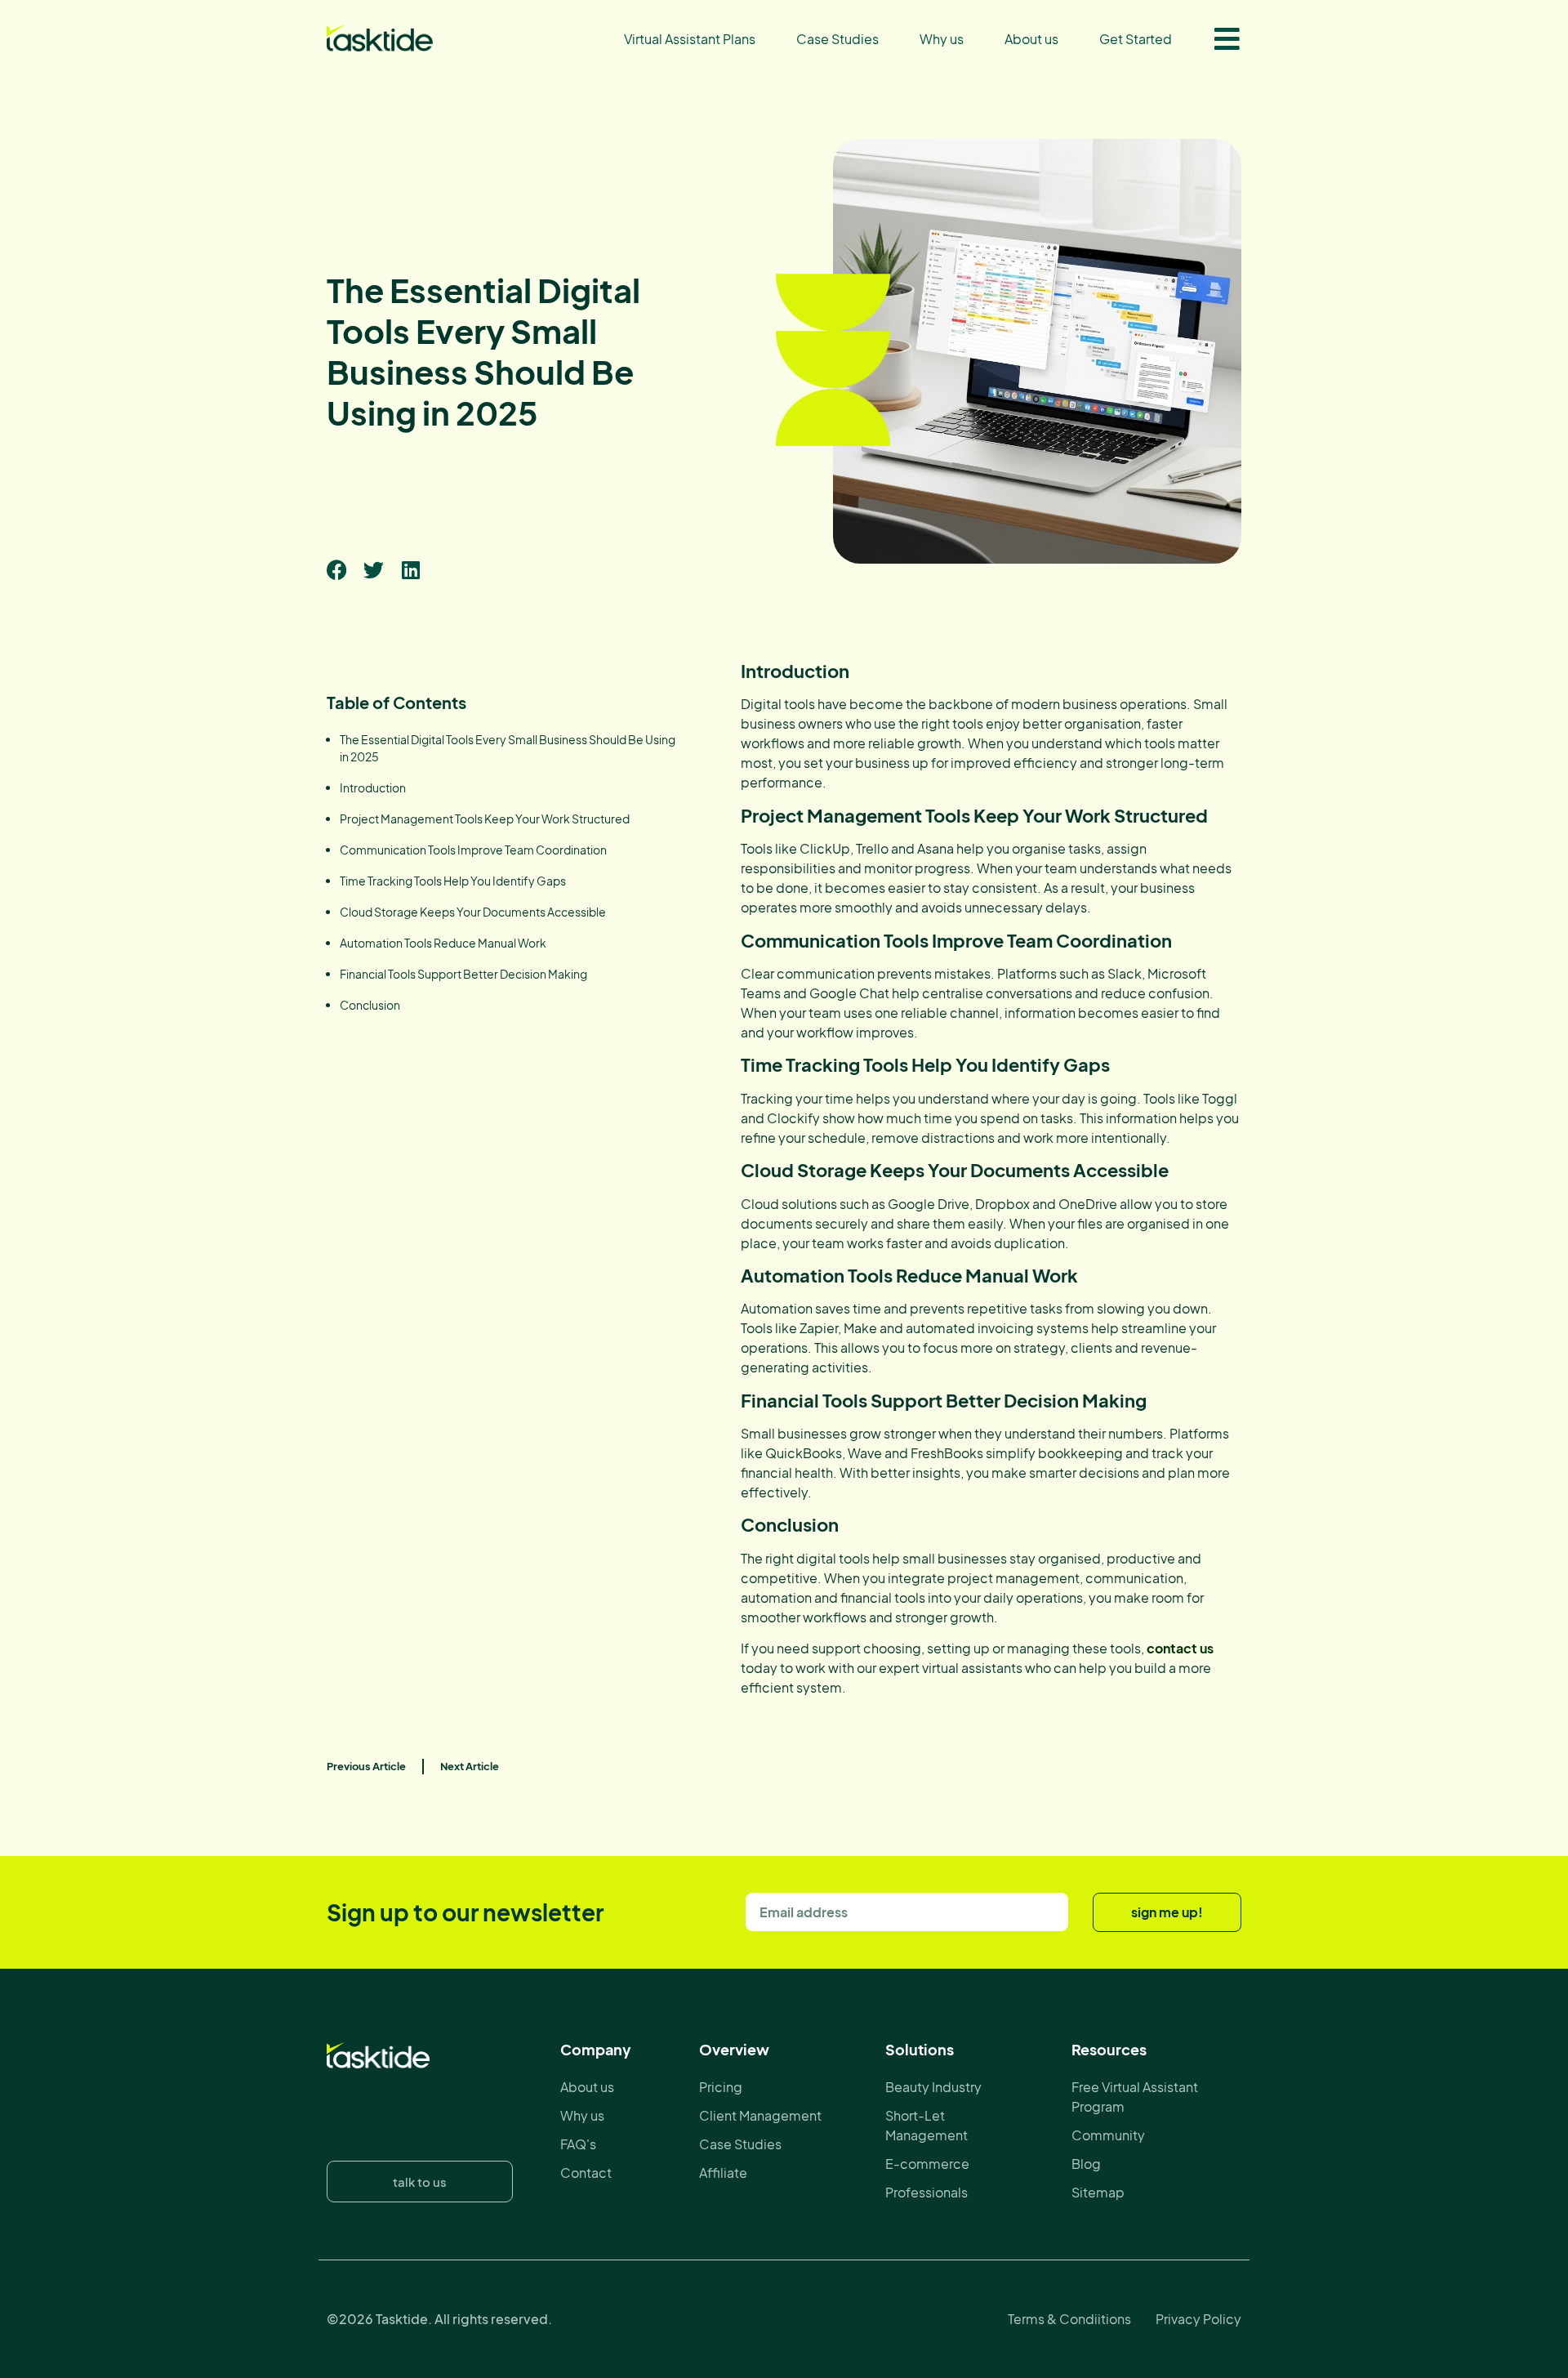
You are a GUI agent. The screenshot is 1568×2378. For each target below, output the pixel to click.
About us (1031, 39)
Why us (942, 39)
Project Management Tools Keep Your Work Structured (485, 819)
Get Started (1136, 39)
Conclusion (370, 1005)
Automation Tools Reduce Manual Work (443, 943)
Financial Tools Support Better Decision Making (463, 974)
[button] (337, 570)
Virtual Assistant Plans (690, 39)
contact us (1180, 1648)
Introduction (373, 787)
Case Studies (837, 39)
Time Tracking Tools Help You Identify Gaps (453, 881)
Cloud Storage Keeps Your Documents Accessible (473, 912)
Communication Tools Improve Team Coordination (473, 850)
